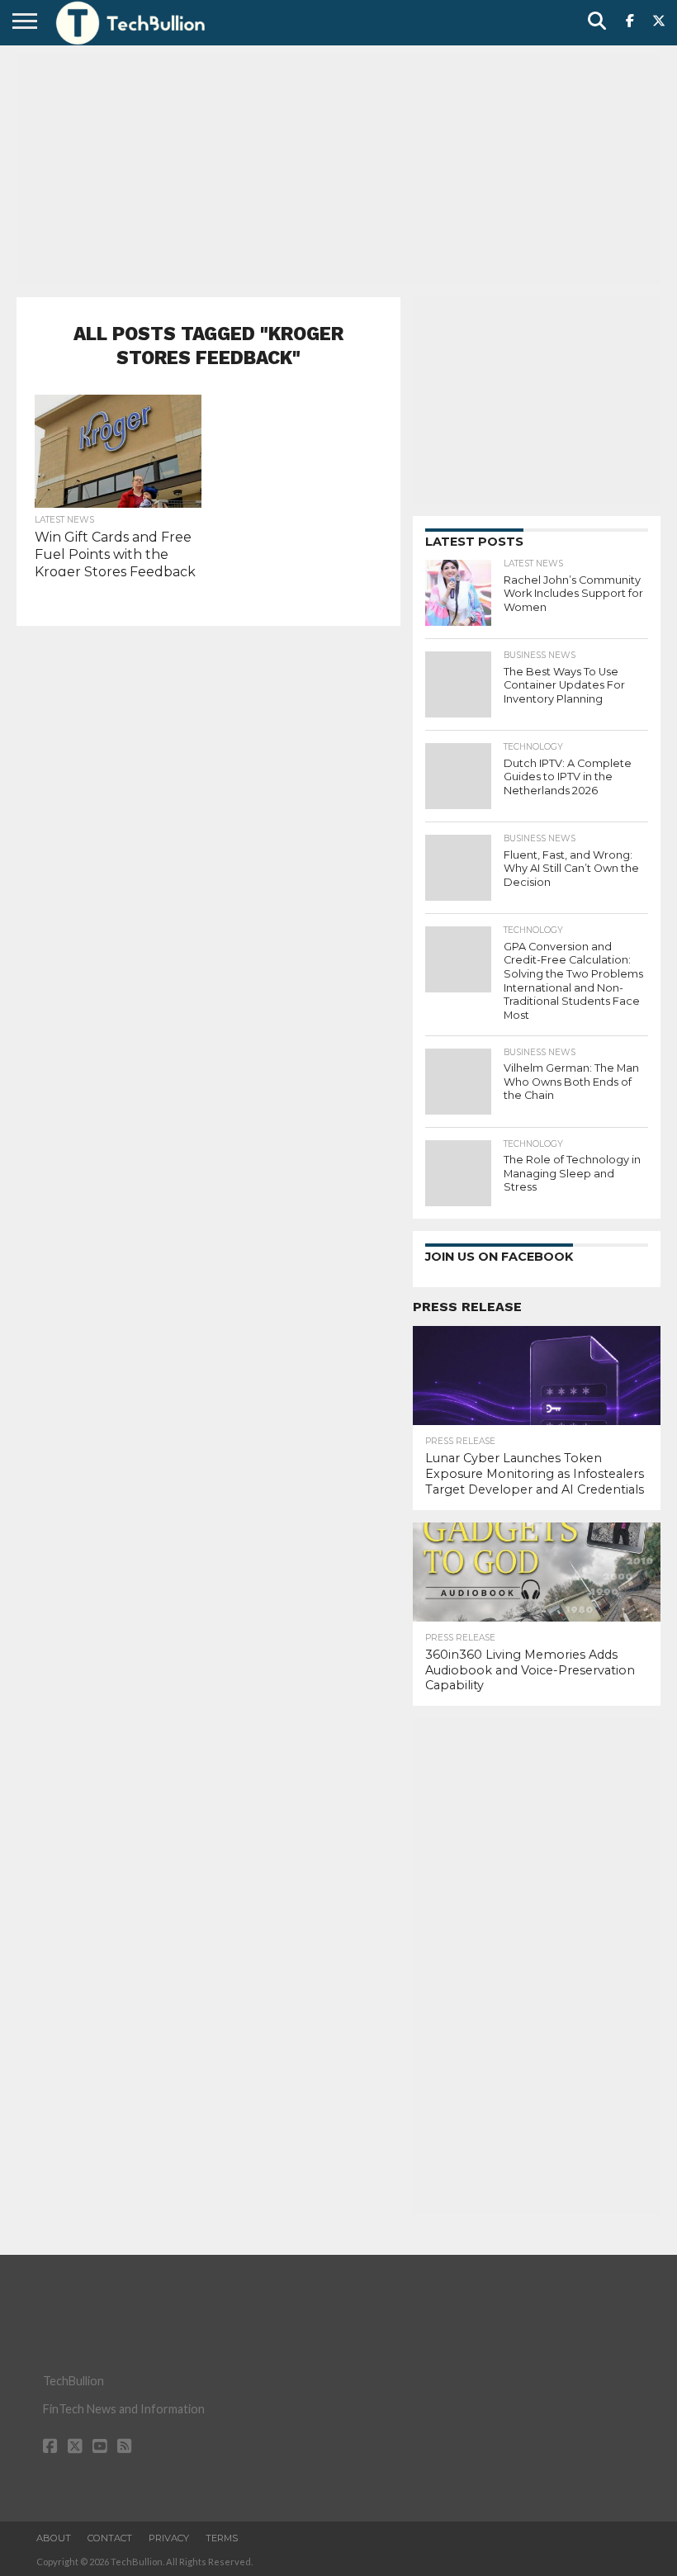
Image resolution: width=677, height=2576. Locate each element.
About (54, 2538)
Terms (222, 2538)
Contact (110, 2538)
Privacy (169, 2538)
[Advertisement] (338, 169)
